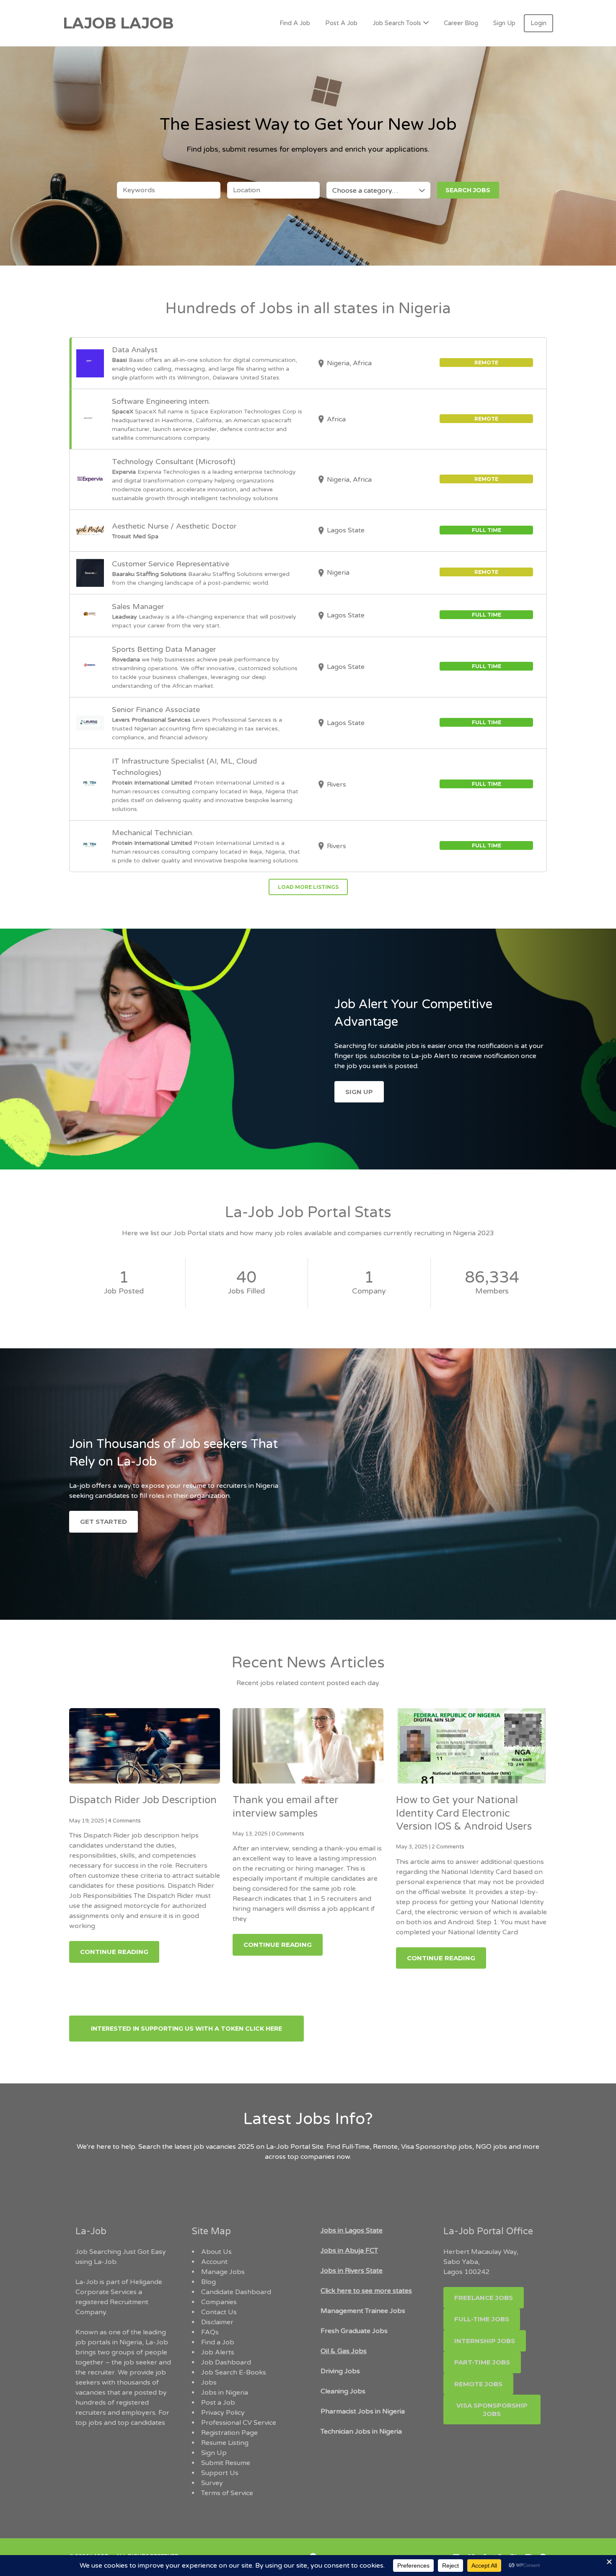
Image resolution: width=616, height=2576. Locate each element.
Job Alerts (218, 2352)
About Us (216, 2252)
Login (538, 23)
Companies (219, 2302)
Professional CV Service (239, 2423)
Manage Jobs (223, 2272)
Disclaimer (217, 2322)
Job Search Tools (397, 23)
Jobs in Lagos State (352, 2230)
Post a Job (218, 2403)
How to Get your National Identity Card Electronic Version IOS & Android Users (464, 1813)
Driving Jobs (340, 2371)
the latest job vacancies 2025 (208, 2147)
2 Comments (448, 1847)
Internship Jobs (485, 2341)
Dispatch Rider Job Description (143, 1800)
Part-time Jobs (482, 2362)
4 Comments (124, 1821)
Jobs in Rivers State (352, 2271)
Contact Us (219, 2312)
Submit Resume (226, 2463)
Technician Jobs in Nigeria (361, 2431)
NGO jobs (492, 2147)
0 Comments (288, 1834)
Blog (208, 2282)
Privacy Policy (223, 2413)
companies (318, 2157)
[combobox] (378, 190)
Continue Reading (114, 1952)
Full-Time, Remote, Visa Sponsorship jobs (407, 2147)
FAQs (210, 2332)
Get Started (104, 1522)
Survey (212, 2483)
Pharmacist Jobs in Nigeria (363, 2411)
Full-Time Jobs (482, 2319)
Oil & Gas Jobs (344, 2351)
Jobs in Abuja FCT (349, 2251)
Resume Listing (225, 2443)
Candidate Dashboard (236, 2292)
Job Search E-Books (234, 2372)
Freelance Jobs (484, 2298)
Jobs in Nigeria (225, 2393)
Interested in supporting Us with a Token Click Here (186, 2029)
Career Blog (461, 23)
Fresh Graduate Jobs (354, 2331)
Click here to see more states (366, 2291)
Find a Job (218, 2342)
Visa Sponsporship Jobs (492, 2410)
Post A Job (341, 23)
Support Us (220, 2473)
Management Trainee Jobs (363, 2311)
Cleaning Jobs (343, 2391)
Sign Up (504, 23)
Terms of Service (227, 2493)
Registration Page (229, 2433)
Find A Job (295, 23)
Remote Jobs (478, 2384)
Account (214, 2262)
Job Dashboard (226, 2362)
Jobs (209, 2382)
